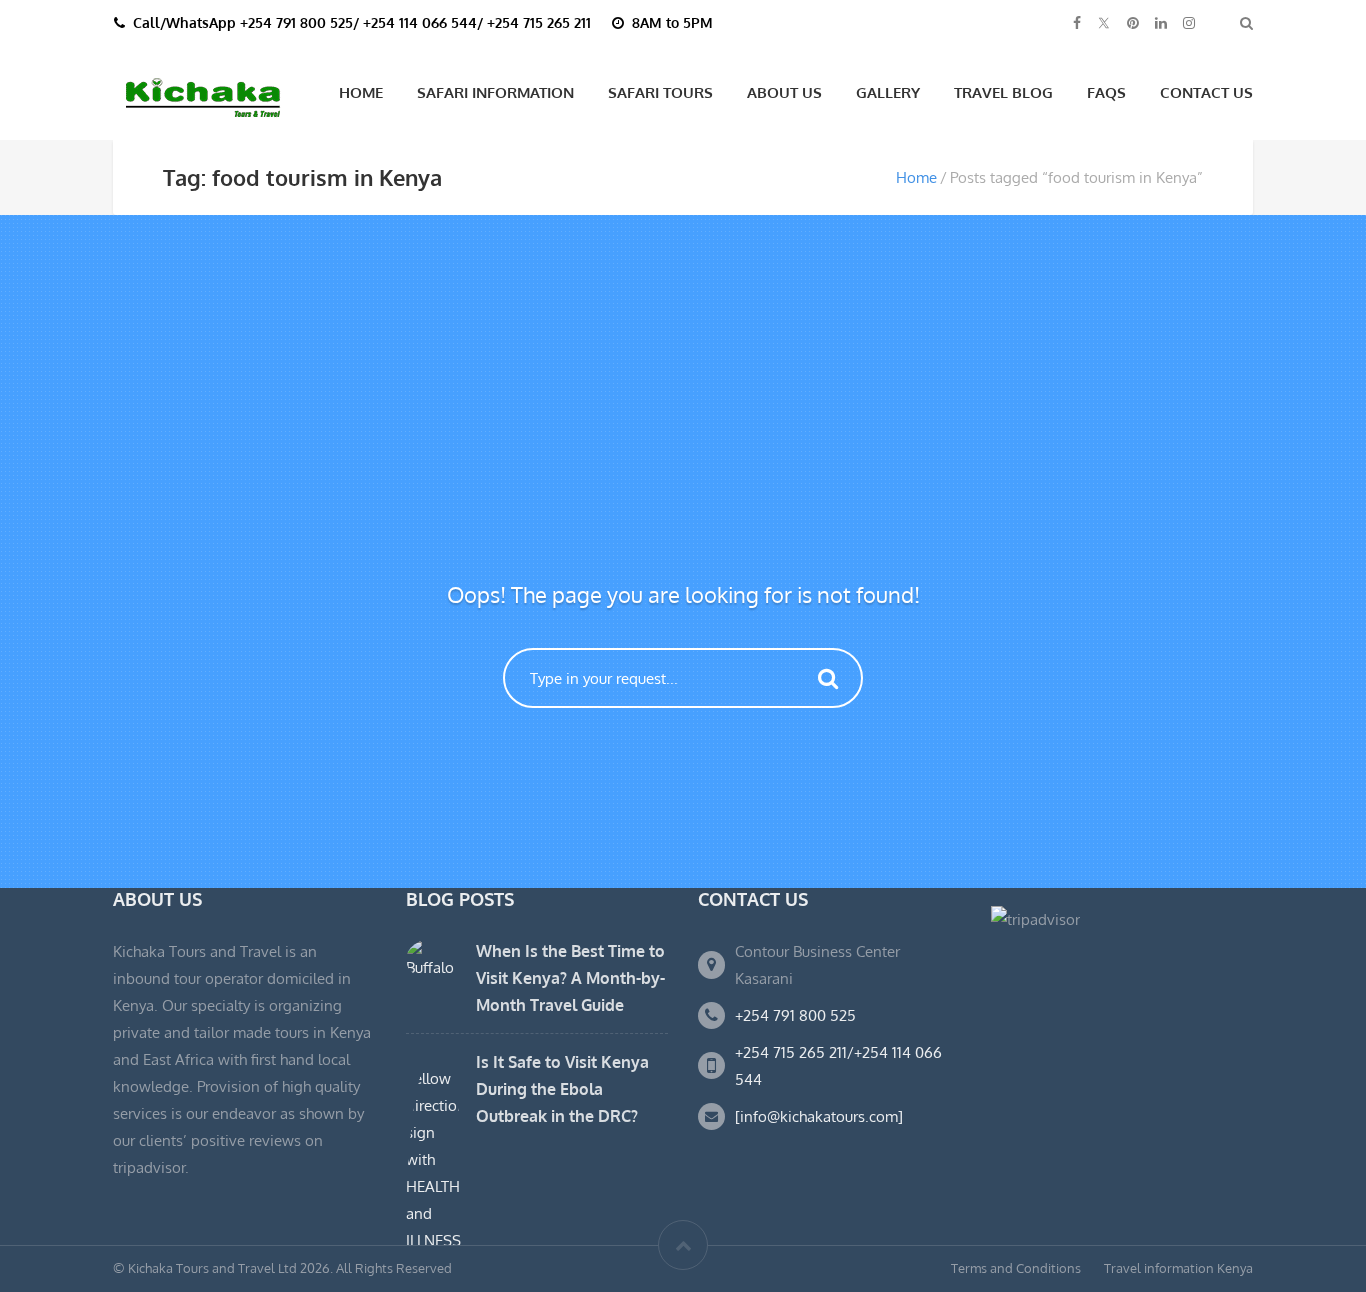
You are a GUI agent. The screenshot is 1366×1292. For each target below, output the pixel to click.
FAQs (1106, 92)
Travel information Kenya (1178, 1268)
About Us (784, 92)
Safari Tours (660, 92)
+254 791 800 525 (795, 1015)
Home (361, 92)
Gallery (888, 92)
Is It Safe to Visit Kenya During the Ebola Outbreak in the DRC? (562, 1089)
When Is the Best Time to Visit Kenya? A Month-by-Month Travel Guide (570, 978)
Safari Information (495, 92)
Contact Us (1206, 92)
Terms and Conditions (1016, 1268)
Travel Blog (1003, 92)
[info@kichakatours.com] (819, 1116)
